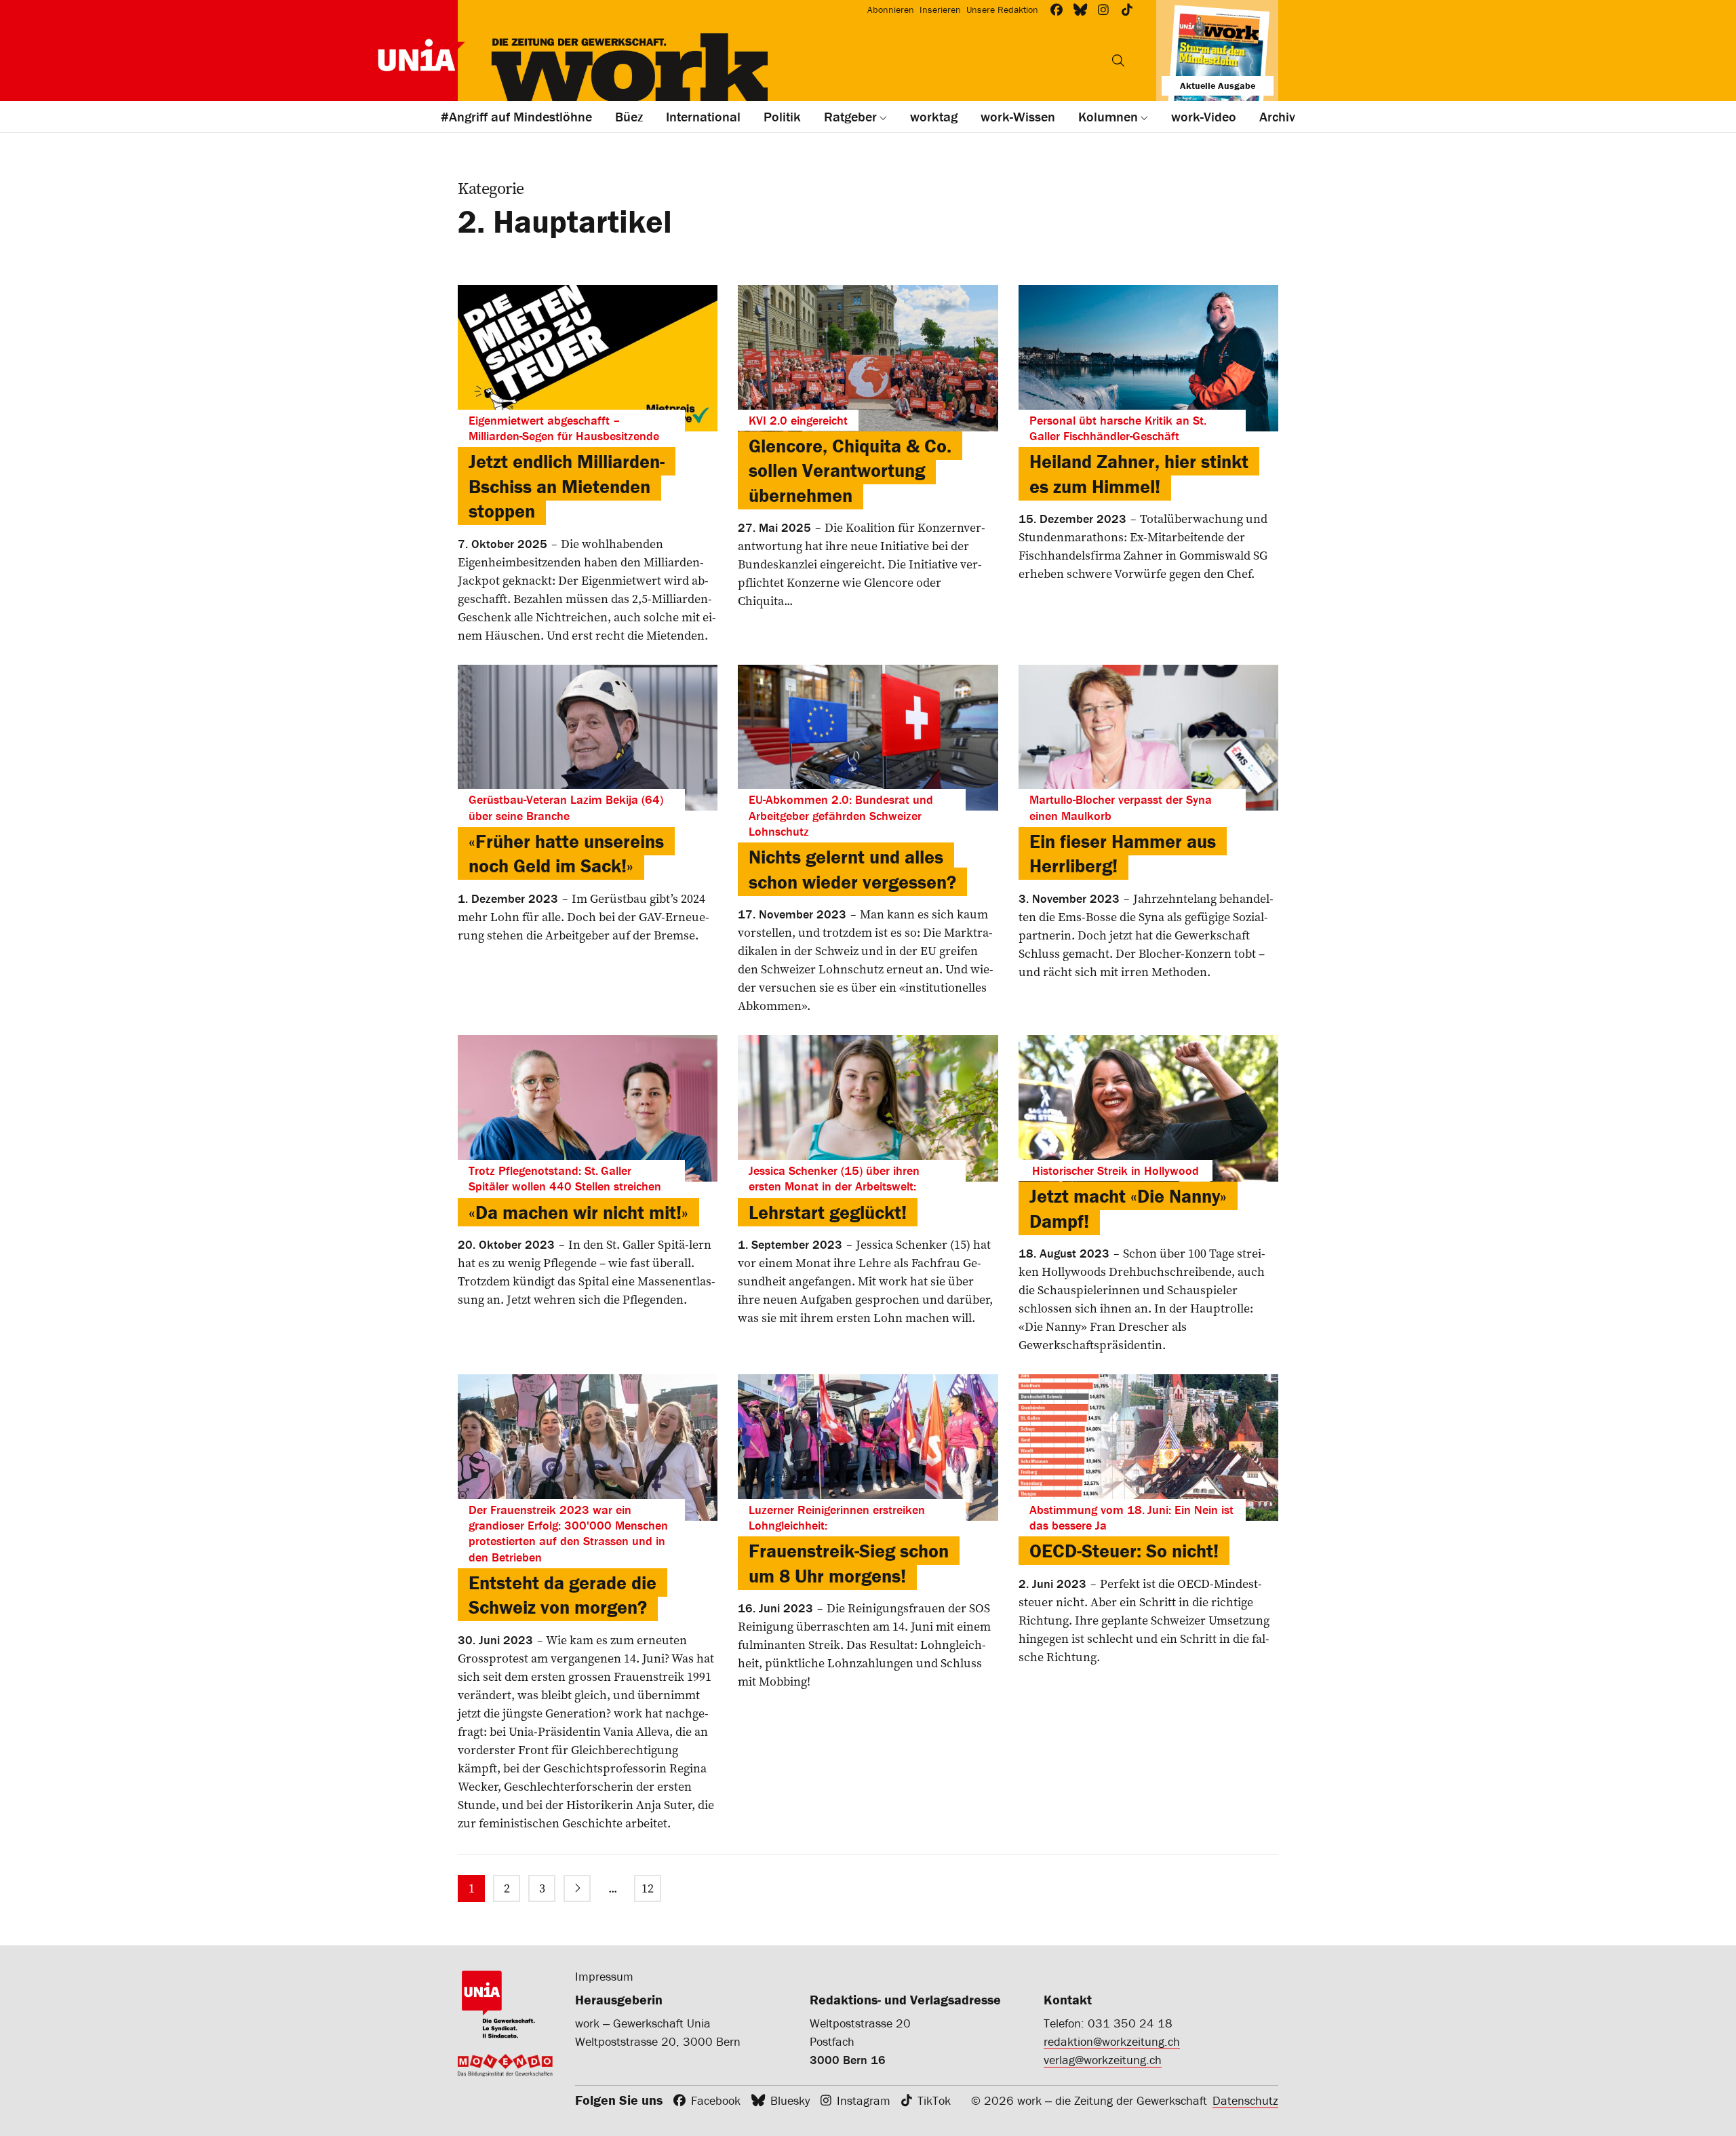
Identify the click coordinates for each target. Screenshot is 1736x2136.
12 (648, 1888)
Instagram (864, 2100)
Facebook (716, 2100)
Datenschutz (1245, 2100)
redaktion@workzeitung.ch (1112, 2041)
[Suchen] (1118, 60)
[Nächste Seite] (577, 1888)
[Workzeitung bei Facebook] (1057, 10)
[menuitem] (471, 1888)
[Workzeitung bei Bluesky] (1081, 10)
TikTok (934, 2100)
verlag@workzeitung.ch (1103, 2060)
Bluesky (790, 2100)
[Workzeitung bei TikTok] (1127, 10)
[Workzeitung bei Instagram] (1104, 10)
